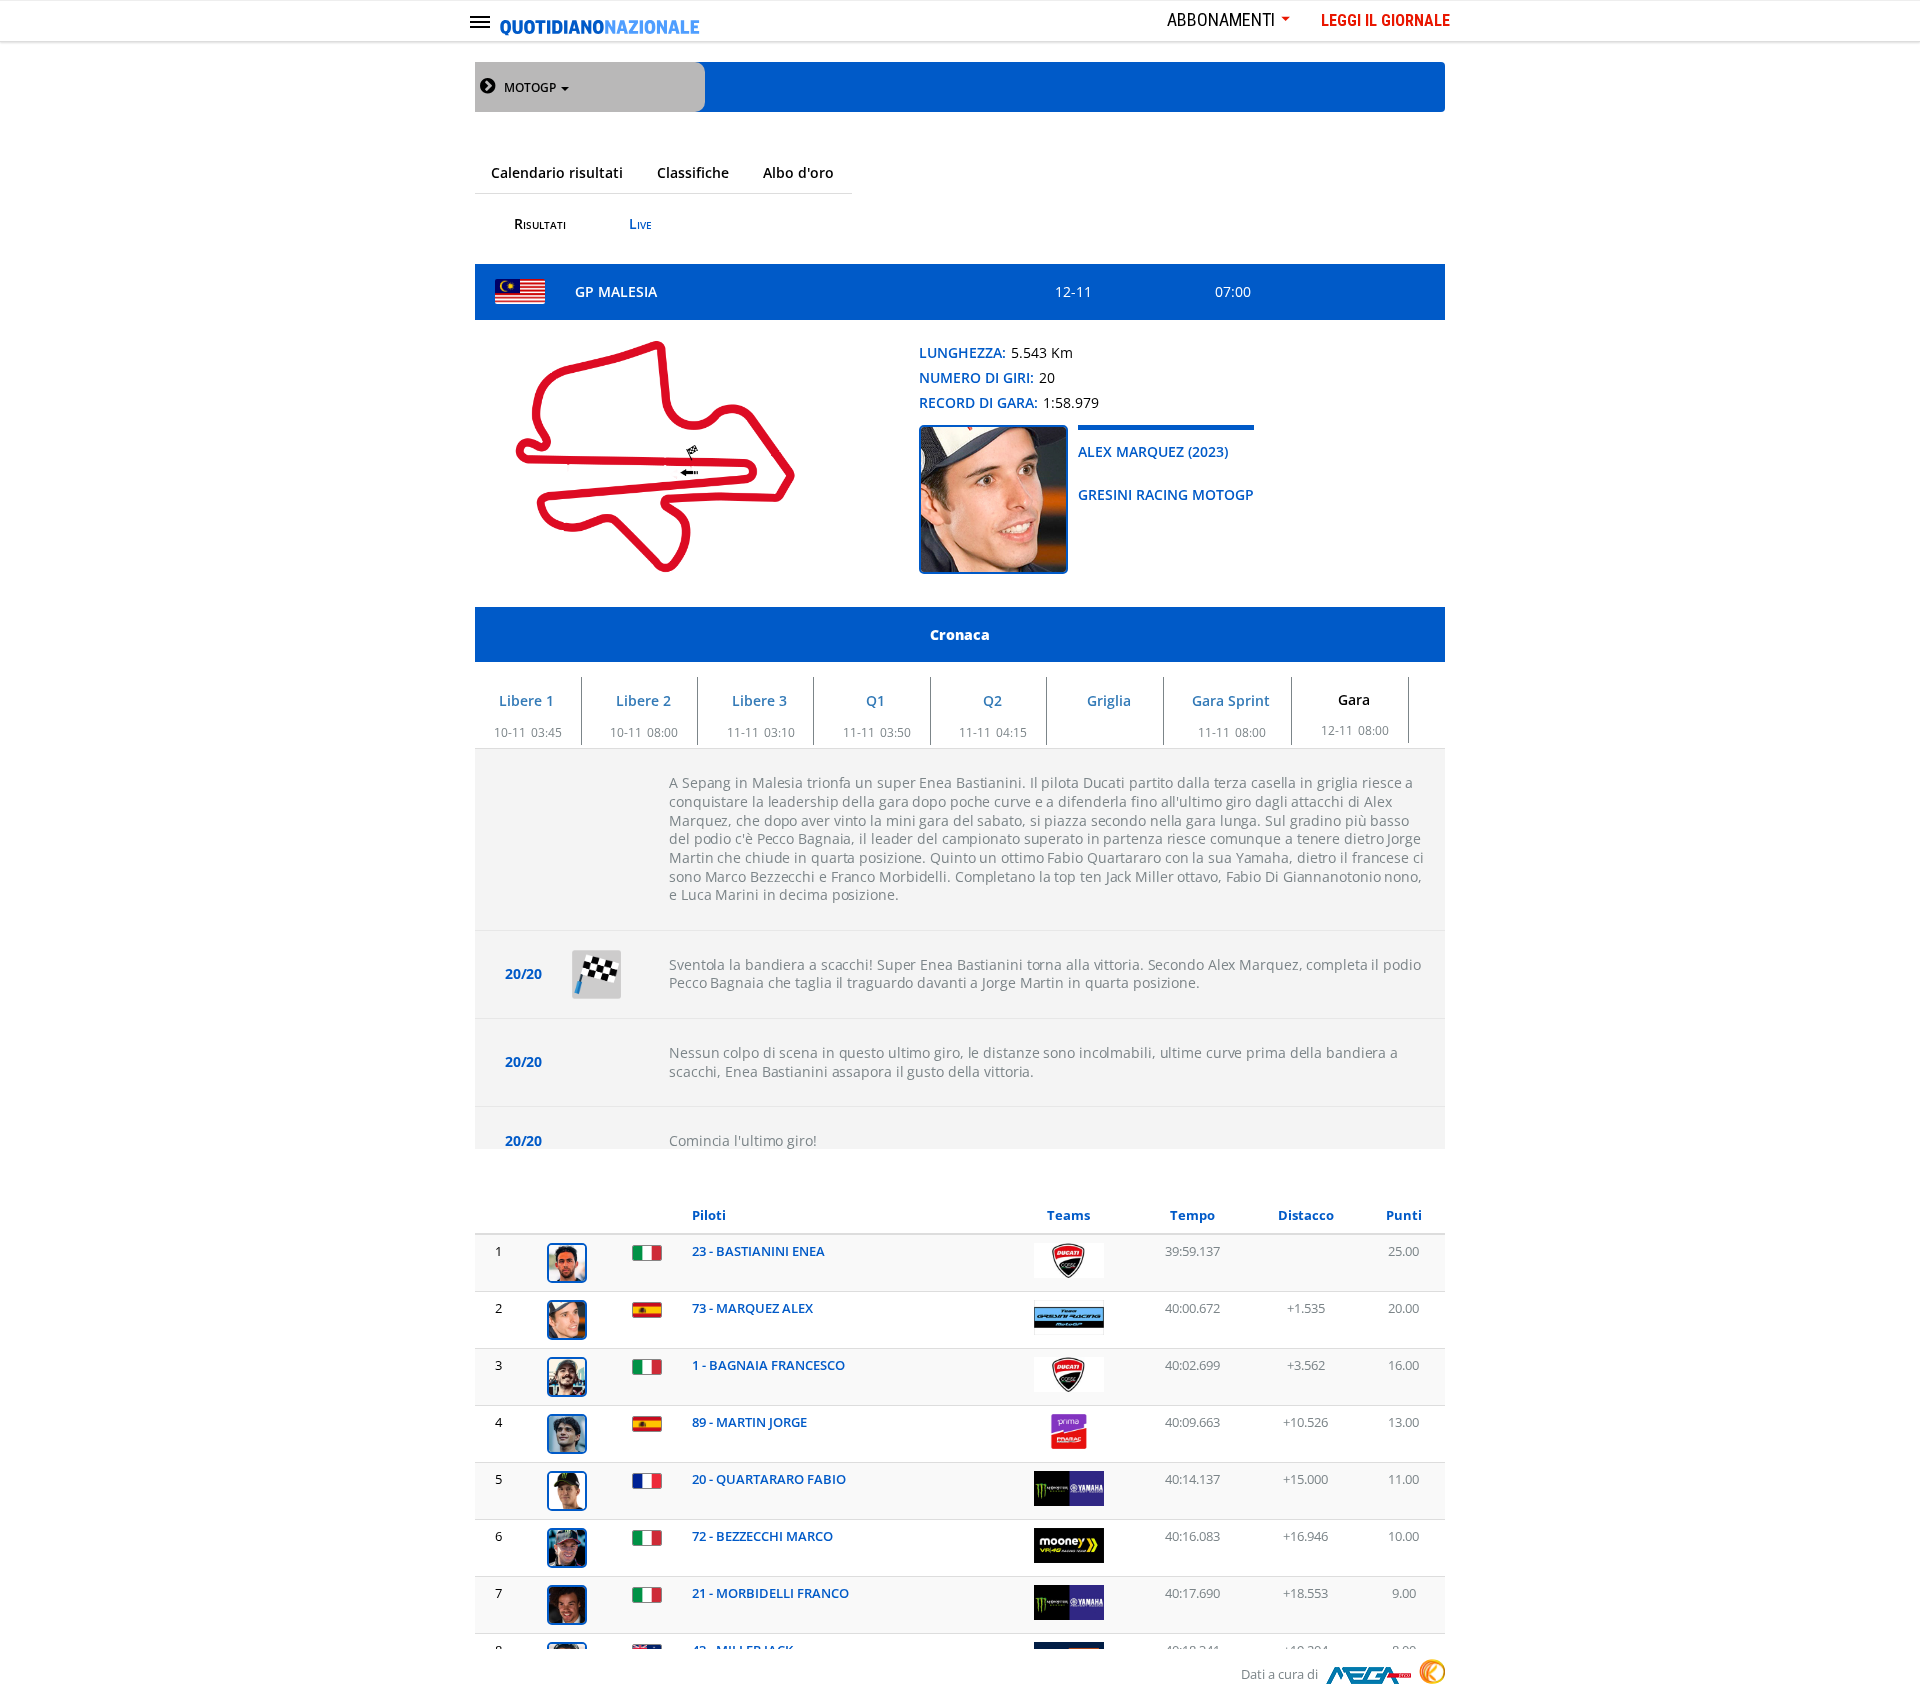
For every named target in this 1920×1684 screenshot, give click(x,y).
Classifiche (693, 172)
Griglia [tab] (1109, 700)
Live (640, 223)
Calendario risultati (557, 172)
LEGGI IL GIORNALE (1385, 20)
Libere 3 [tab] (759, 700)
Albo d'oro (798, 172)
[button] (536, 87)
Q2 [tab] (992, 700)
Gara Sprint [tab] (1231, 700)
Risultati (540, 223)
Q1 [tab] (875, 700)
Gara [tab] (1354, 699)
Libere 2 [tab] (643, 700)
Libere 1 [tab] (526, 700)
